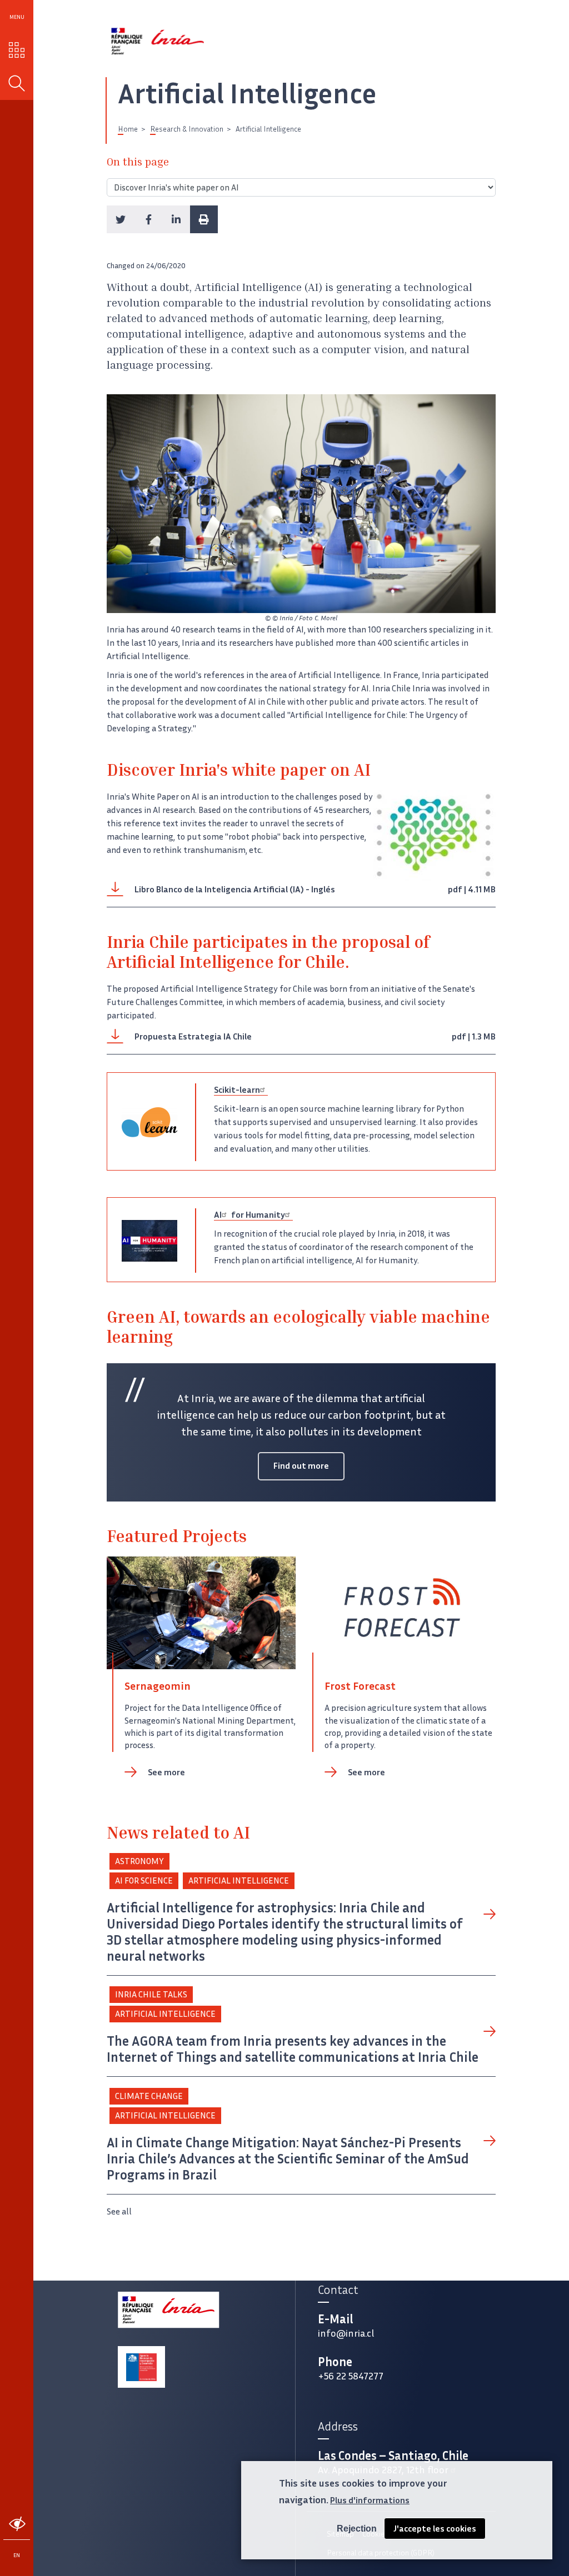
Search (17, 84)
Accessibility (17, 2524)
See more (166, 1772)
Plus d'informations (370, 2500)
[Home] (158, 41)
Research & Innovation (187, 129)
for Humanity (257, 1215)
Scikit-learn (237, 1090)
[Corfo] (141, 2367)
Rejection (357, 2529)
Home (128, 129)
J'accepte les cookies (435, 2529)
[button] (121, 219)
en (17, 2555)
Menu (17, 17)
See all (119, 2211)
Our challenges (17, 50)
